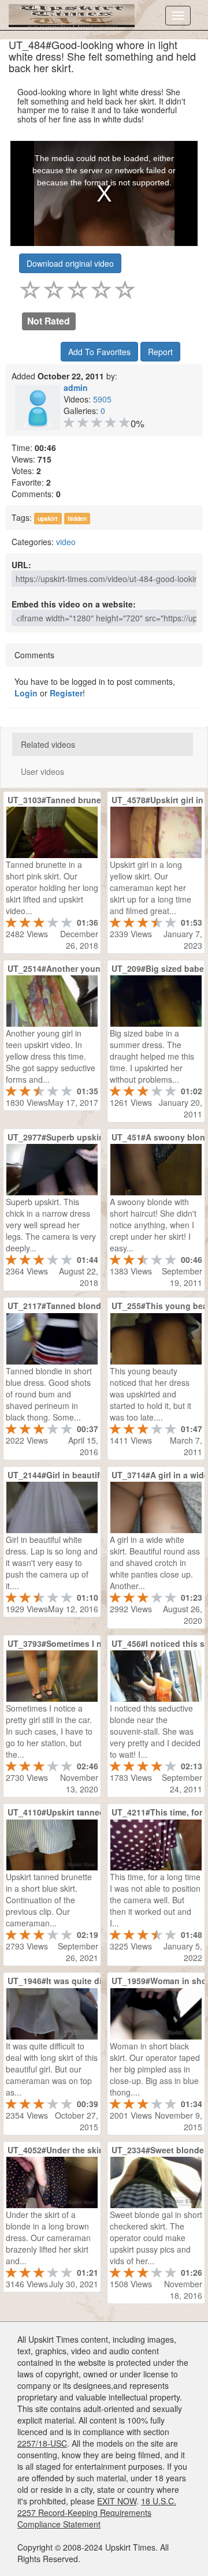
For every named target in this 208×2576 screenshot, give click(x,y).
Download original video (70, 263)
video (66, 542)
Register (66, 693)
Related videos (48, 744)
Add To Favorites (99, 352)
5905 (102, 399)
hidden (77, 518)
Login (26, 693)
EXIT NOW (117, 2501)
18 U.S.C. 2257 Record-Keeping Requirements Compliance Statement (97, 2512)
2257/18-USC (42, 2443)
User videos (42, 771)
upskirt (48, 518)
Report (160, 352)
